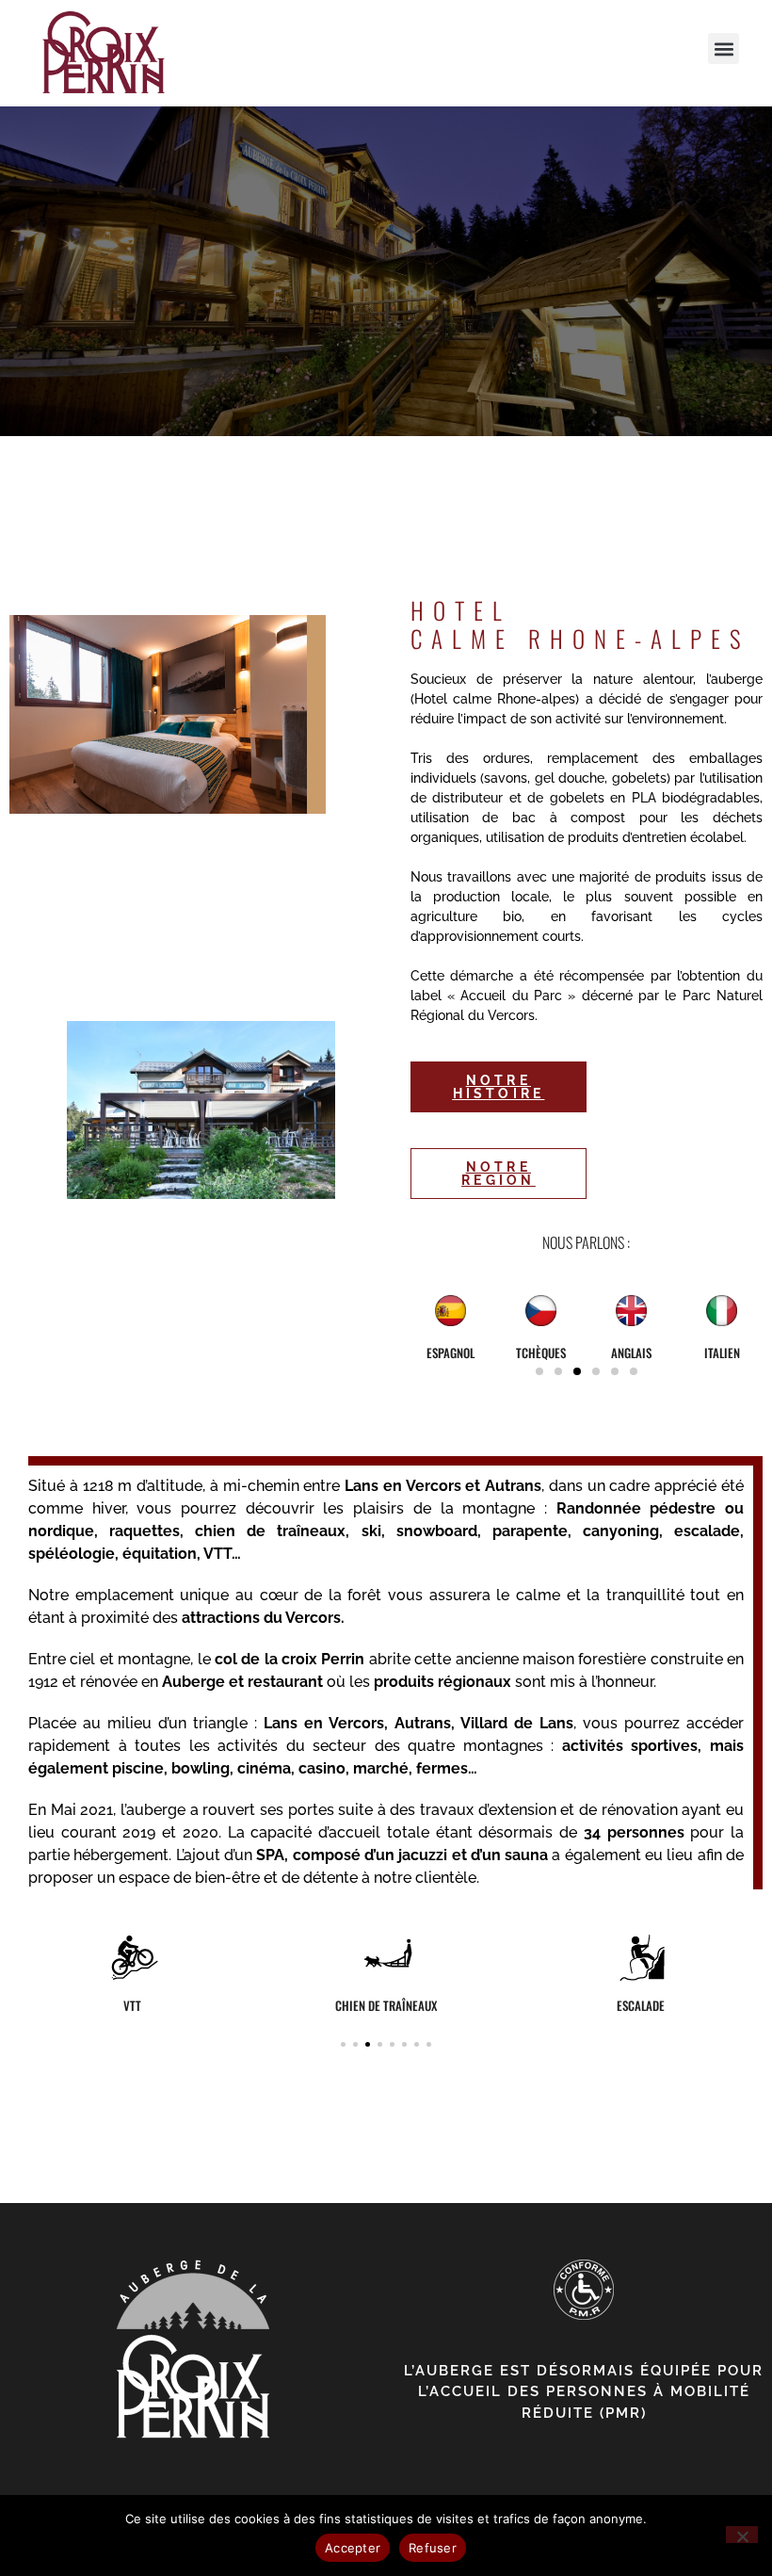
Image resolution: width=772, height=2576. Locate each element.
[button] (724, 49)
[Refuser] (742, 2535)
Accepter (353, 2548)
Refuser (433, 2548)
